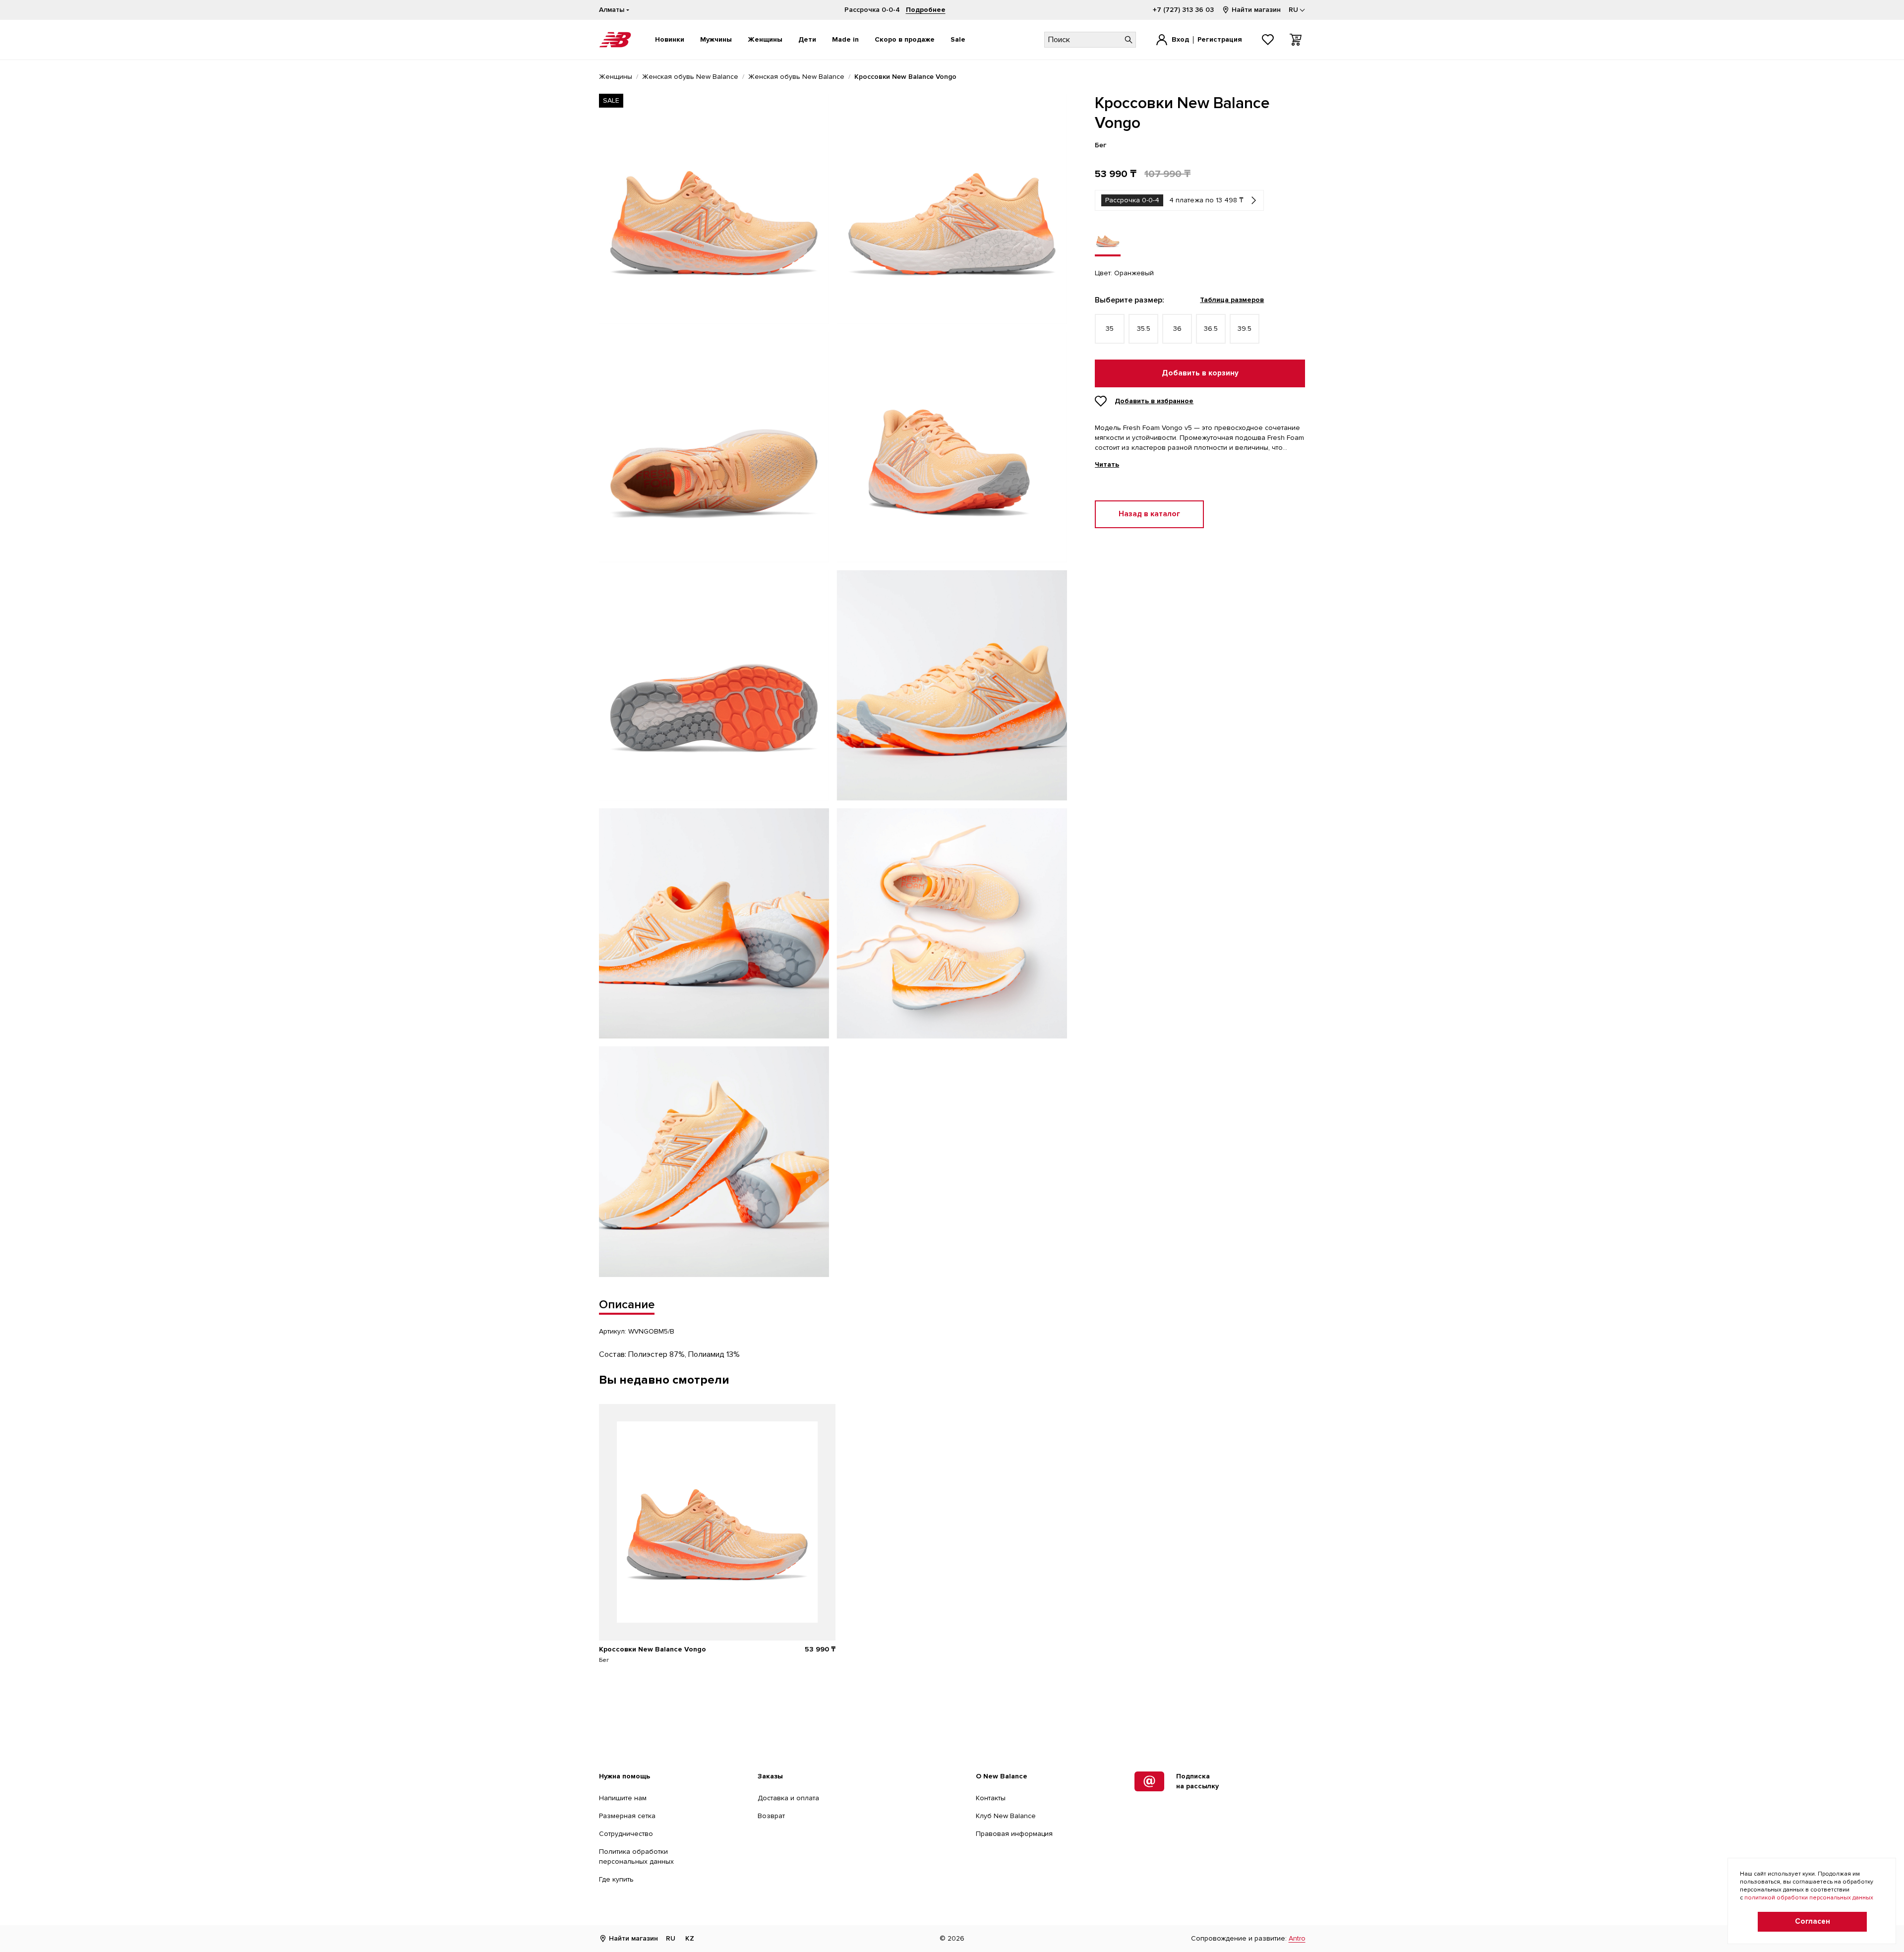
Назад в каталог (1149, 514)
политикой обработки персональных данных (1809, 1898)
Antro (1297, 1938)
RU (671, 1938)
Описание (627, 1305)
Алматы (612, 10)
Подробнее (926, 10)
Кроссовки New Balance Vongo (653, 1649)
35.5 (1144, 329)
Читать (1107, 465)
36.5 (1211, 329)
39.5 (1245, 329)
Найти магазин (1256, 10)
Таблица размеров (1232, 300)
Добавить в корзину (1200, 373)
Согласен (1813, 1921)
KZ (690, 1938)
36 (1177, 329)
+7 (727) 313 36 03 (1183, 10)
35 (1110, 329)
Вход (1180, 39)
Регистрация (1220, 39)
